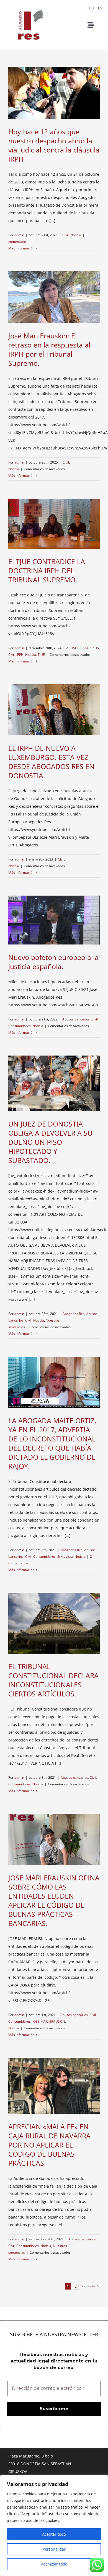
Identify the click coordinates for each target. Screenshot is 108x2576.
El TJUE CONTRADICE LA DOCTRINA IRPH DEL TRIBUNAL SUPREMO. (47, 570)
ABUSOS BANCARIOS (83, 648)
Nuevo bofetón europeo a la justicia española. (53, 962)
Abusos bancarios (76, 1019)
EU (92, 8)
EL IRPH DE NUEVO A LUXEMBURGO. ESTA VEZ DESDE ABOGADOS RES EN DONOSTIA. (51, 762)
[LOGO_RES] (29, 6)
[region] (54, 2525)
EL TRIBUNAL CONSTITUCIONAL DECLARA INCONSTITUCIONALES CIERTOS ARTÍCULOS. (53, 1680)
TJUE (41, 655)
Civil (65, 235)
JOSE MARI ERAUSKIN (49, 2021)
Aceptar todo (54, 2534)
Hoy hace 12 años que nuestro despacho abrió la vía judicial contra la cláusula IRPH (54, 145)
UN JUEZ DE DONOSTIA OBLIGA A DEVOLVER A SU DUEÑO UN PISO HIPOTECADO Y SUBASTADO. (50, 1142)
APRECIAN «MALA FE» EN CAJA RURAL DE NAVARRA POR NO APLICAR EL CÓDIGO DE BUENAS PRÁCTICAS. (49, 2145)
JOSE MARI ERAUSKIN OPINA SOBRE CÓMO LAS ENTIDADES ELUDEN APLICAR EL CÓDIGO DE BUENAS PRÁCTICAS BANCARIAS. (54, 1900)
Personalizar (54, 2549)
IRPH (20, 655)
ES (100, 8)
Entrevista (65, 1557)
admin (19, 235)
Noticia (76, 235)
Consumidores (20, 1026)
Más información (21, 248)
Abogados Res (74, 1314)
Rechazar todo (54, 2564)
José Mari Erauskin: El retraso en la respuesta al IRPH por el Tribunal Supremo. (49, 349)
